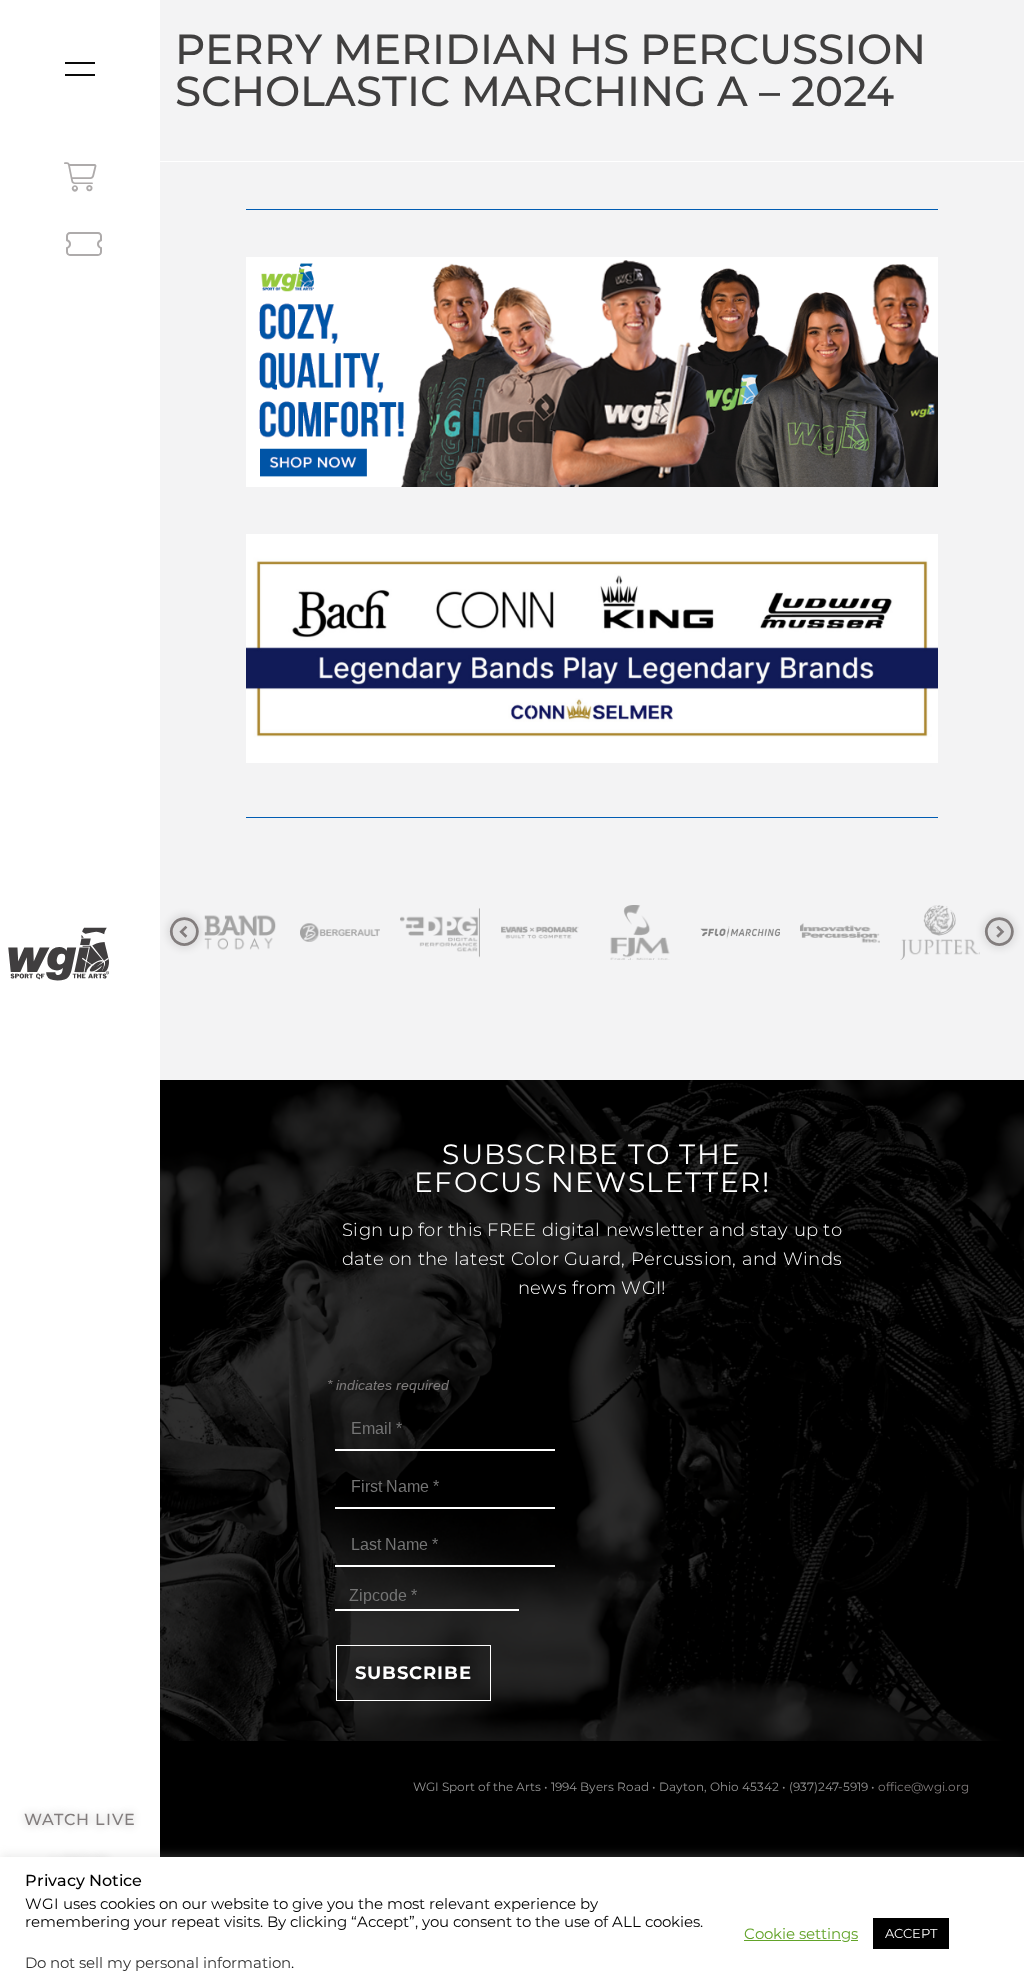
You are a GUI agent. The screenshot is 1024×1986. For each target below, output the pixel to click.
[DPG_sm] (342, 932)
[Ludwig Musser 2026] (591, 757)
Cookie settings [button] (801, 1934)
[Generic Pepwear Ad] (591, 481)
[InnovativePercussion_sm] (742, 932)
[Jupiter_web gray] (842, 932)
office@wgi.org (923, 1786)
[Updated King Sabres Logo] (942, 932)
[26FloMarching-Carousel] (642, 932)
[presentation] (184, 932)
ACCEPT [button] (911, 1933)
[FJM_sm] (542, 932)
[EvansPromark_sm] (442, 932)
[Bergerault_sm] (242, 932)
